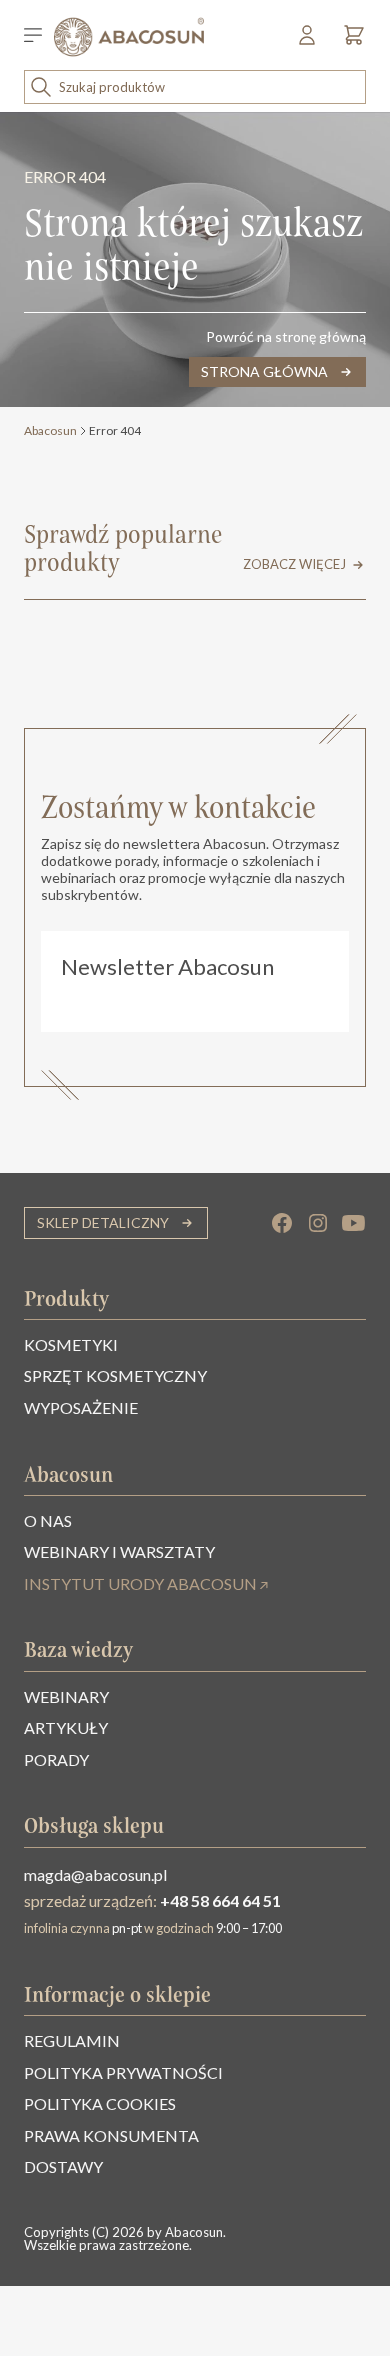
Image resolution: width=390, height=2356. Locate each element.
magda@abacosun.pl (95, 1874)
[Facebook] (282, 1223)
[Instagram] (318, 1223)
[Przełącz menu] (39, 37)
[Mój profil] (308, 41)
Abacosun (50, 430)
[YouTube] (354, 1223)
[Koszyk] (349, 41)
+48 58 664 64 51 (220, 1900)
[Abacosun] (129, 37)
